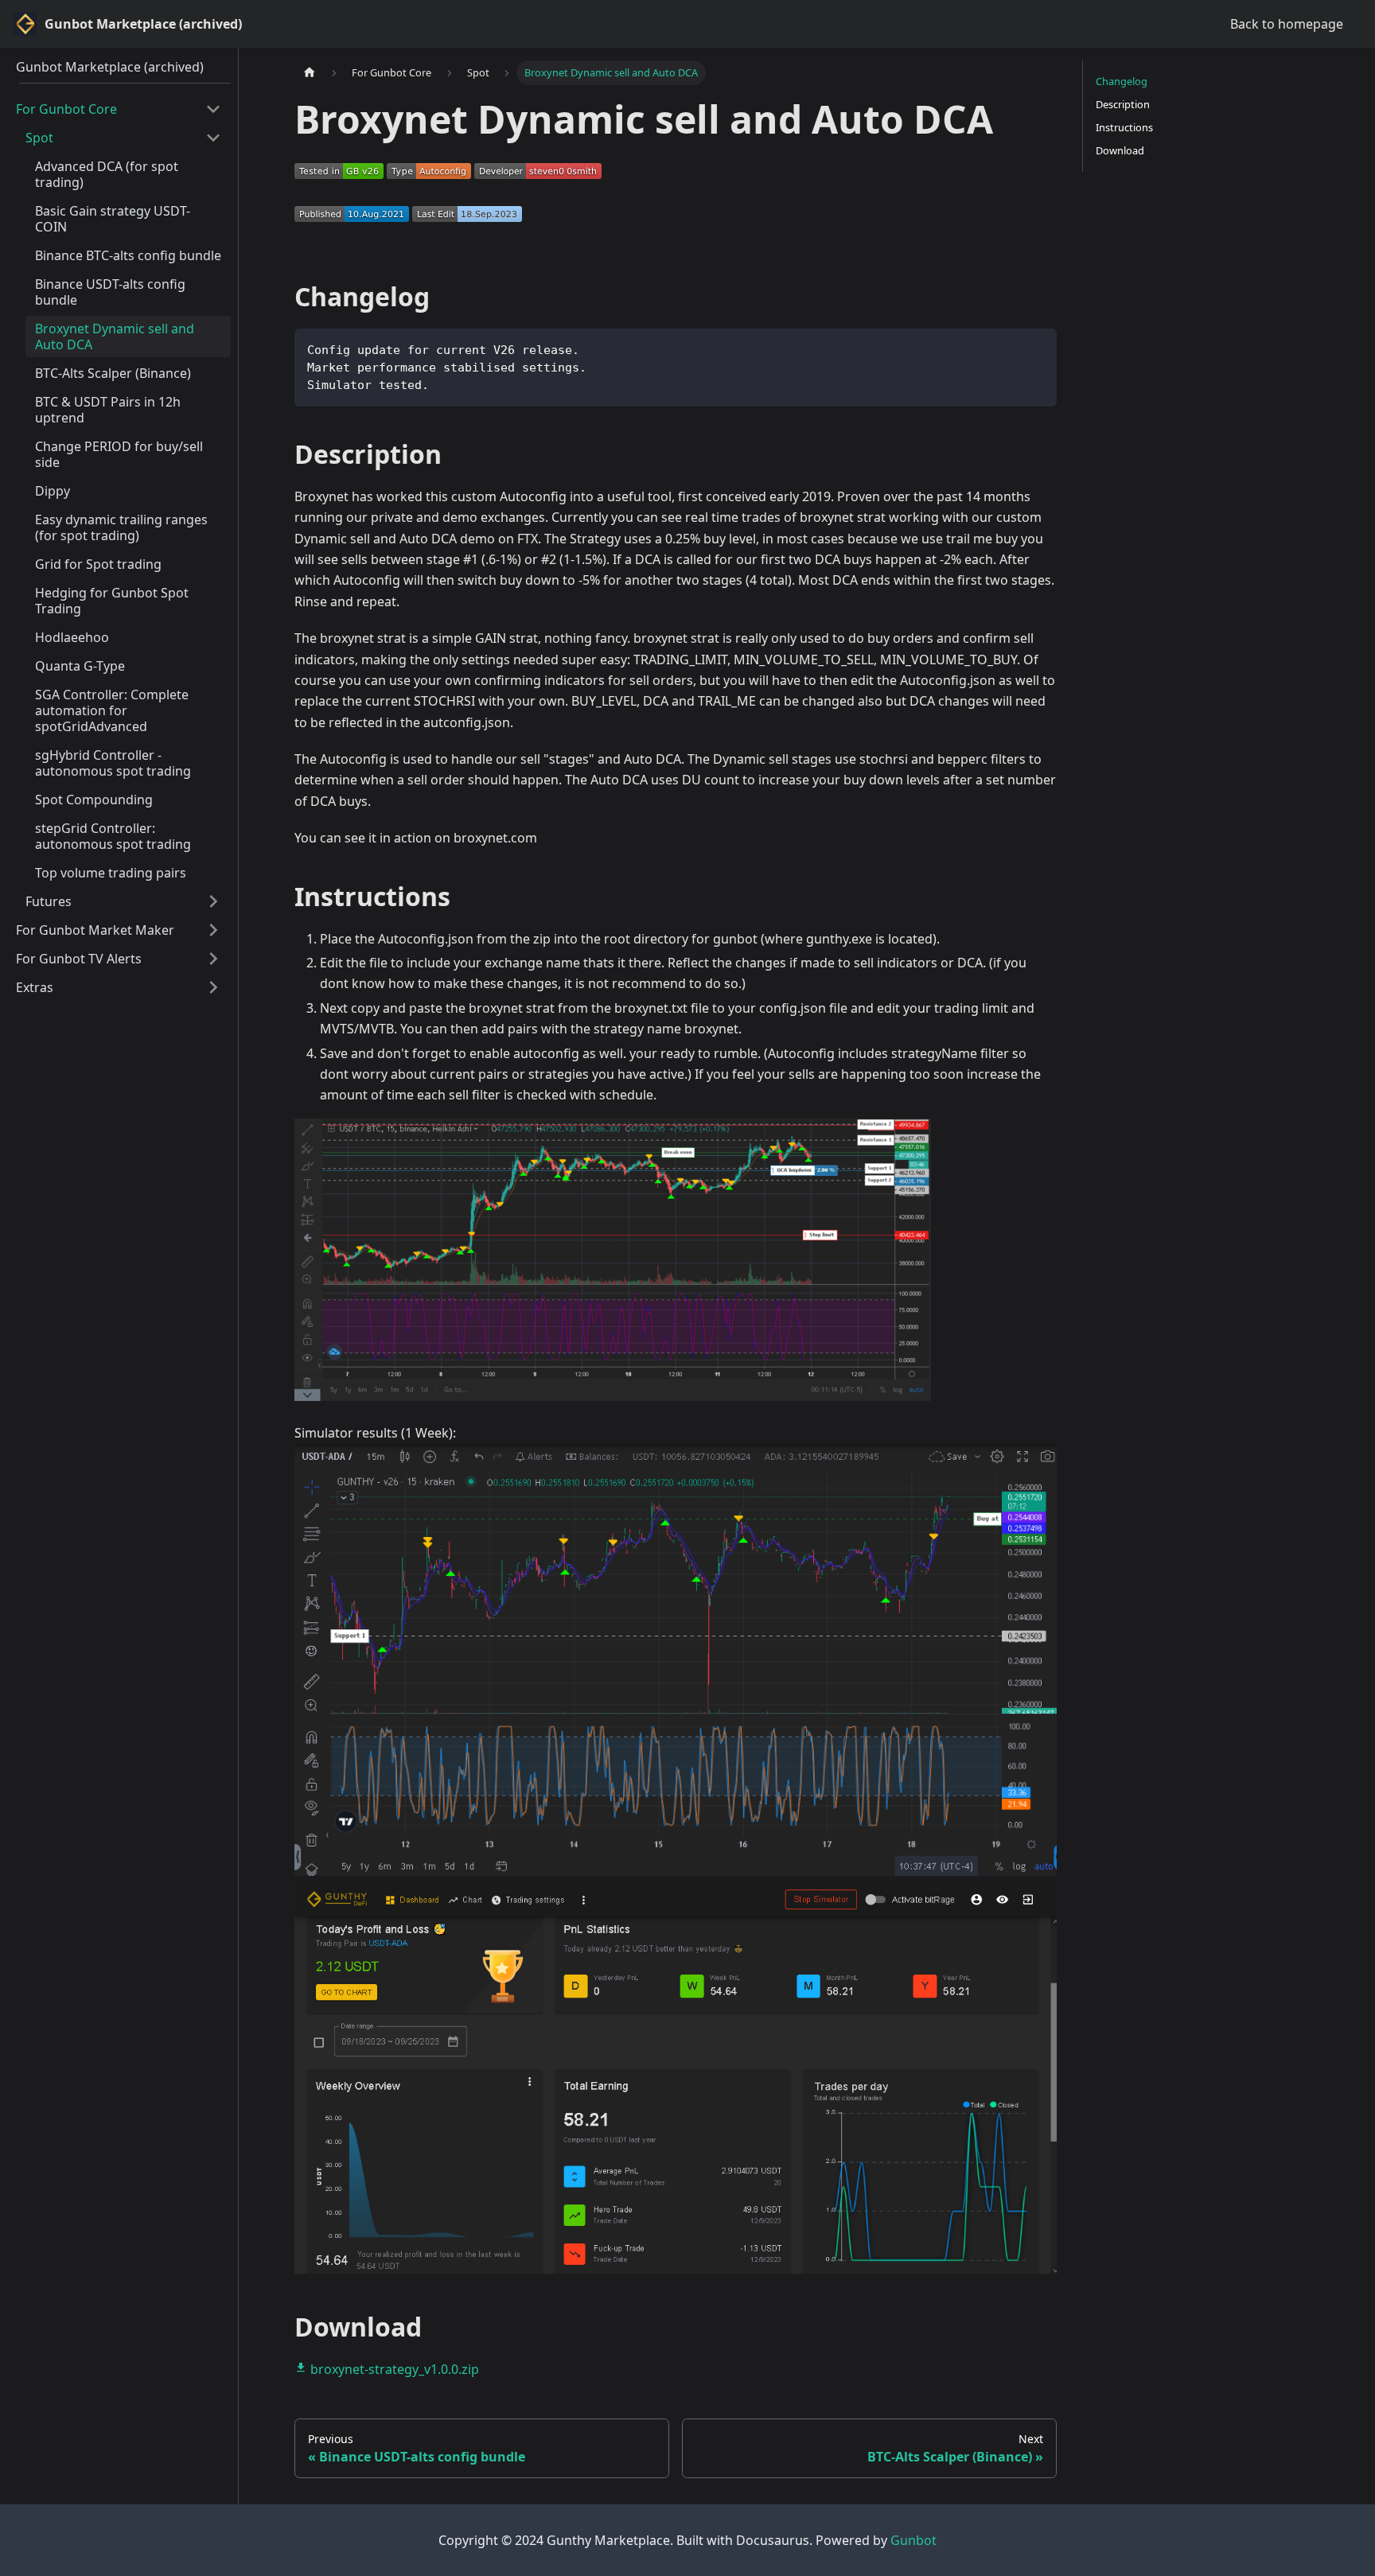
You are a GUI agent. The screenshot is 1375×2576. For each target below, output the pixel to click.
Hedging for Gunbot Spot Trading (112, 601)
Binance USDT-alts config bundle (110, 292)
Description (1123, 104)
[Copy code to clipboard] (1037, 348)
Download (1120, 150)
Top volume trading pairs (111, 873)
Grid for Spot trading (98, 564)
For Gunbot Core (66, 109)
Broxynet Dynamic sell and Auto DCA (115, 337)
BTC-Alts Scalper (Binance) (113, 373)
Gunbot (913, 2540)
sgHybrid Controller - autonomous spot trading (113, 763)
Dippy (53, 491)
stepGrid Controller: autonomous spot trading (113, 836)
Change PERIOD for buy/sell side (119, 454)
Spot (39, 138)
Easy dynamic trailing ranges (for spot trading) (121, 527)
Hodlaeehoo (72, 637)
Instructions (1124, 127)
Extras (35, 987)
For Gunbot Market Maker (95, 930)
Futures (49, 901)
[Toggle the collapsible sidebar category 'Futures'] (213, 901)
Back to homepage (1287, 24)
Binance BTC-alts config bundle (128, 255)
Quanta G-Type (80, 666)
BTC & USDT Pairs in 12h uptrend (108, 410)
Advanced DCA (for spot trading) (107, 174)
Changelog (1122, 81)
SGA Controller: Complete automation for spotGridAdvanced (112, 710)
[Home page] (310, 73)
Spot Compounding (94, 800)
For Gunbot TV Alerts (79, 959)
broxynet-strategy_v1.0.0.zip (393, 2369)
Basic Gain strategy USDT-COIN (113, 219)
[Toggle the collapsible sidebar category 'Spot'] (213, 138)
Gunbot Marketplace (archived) (110, 67)
